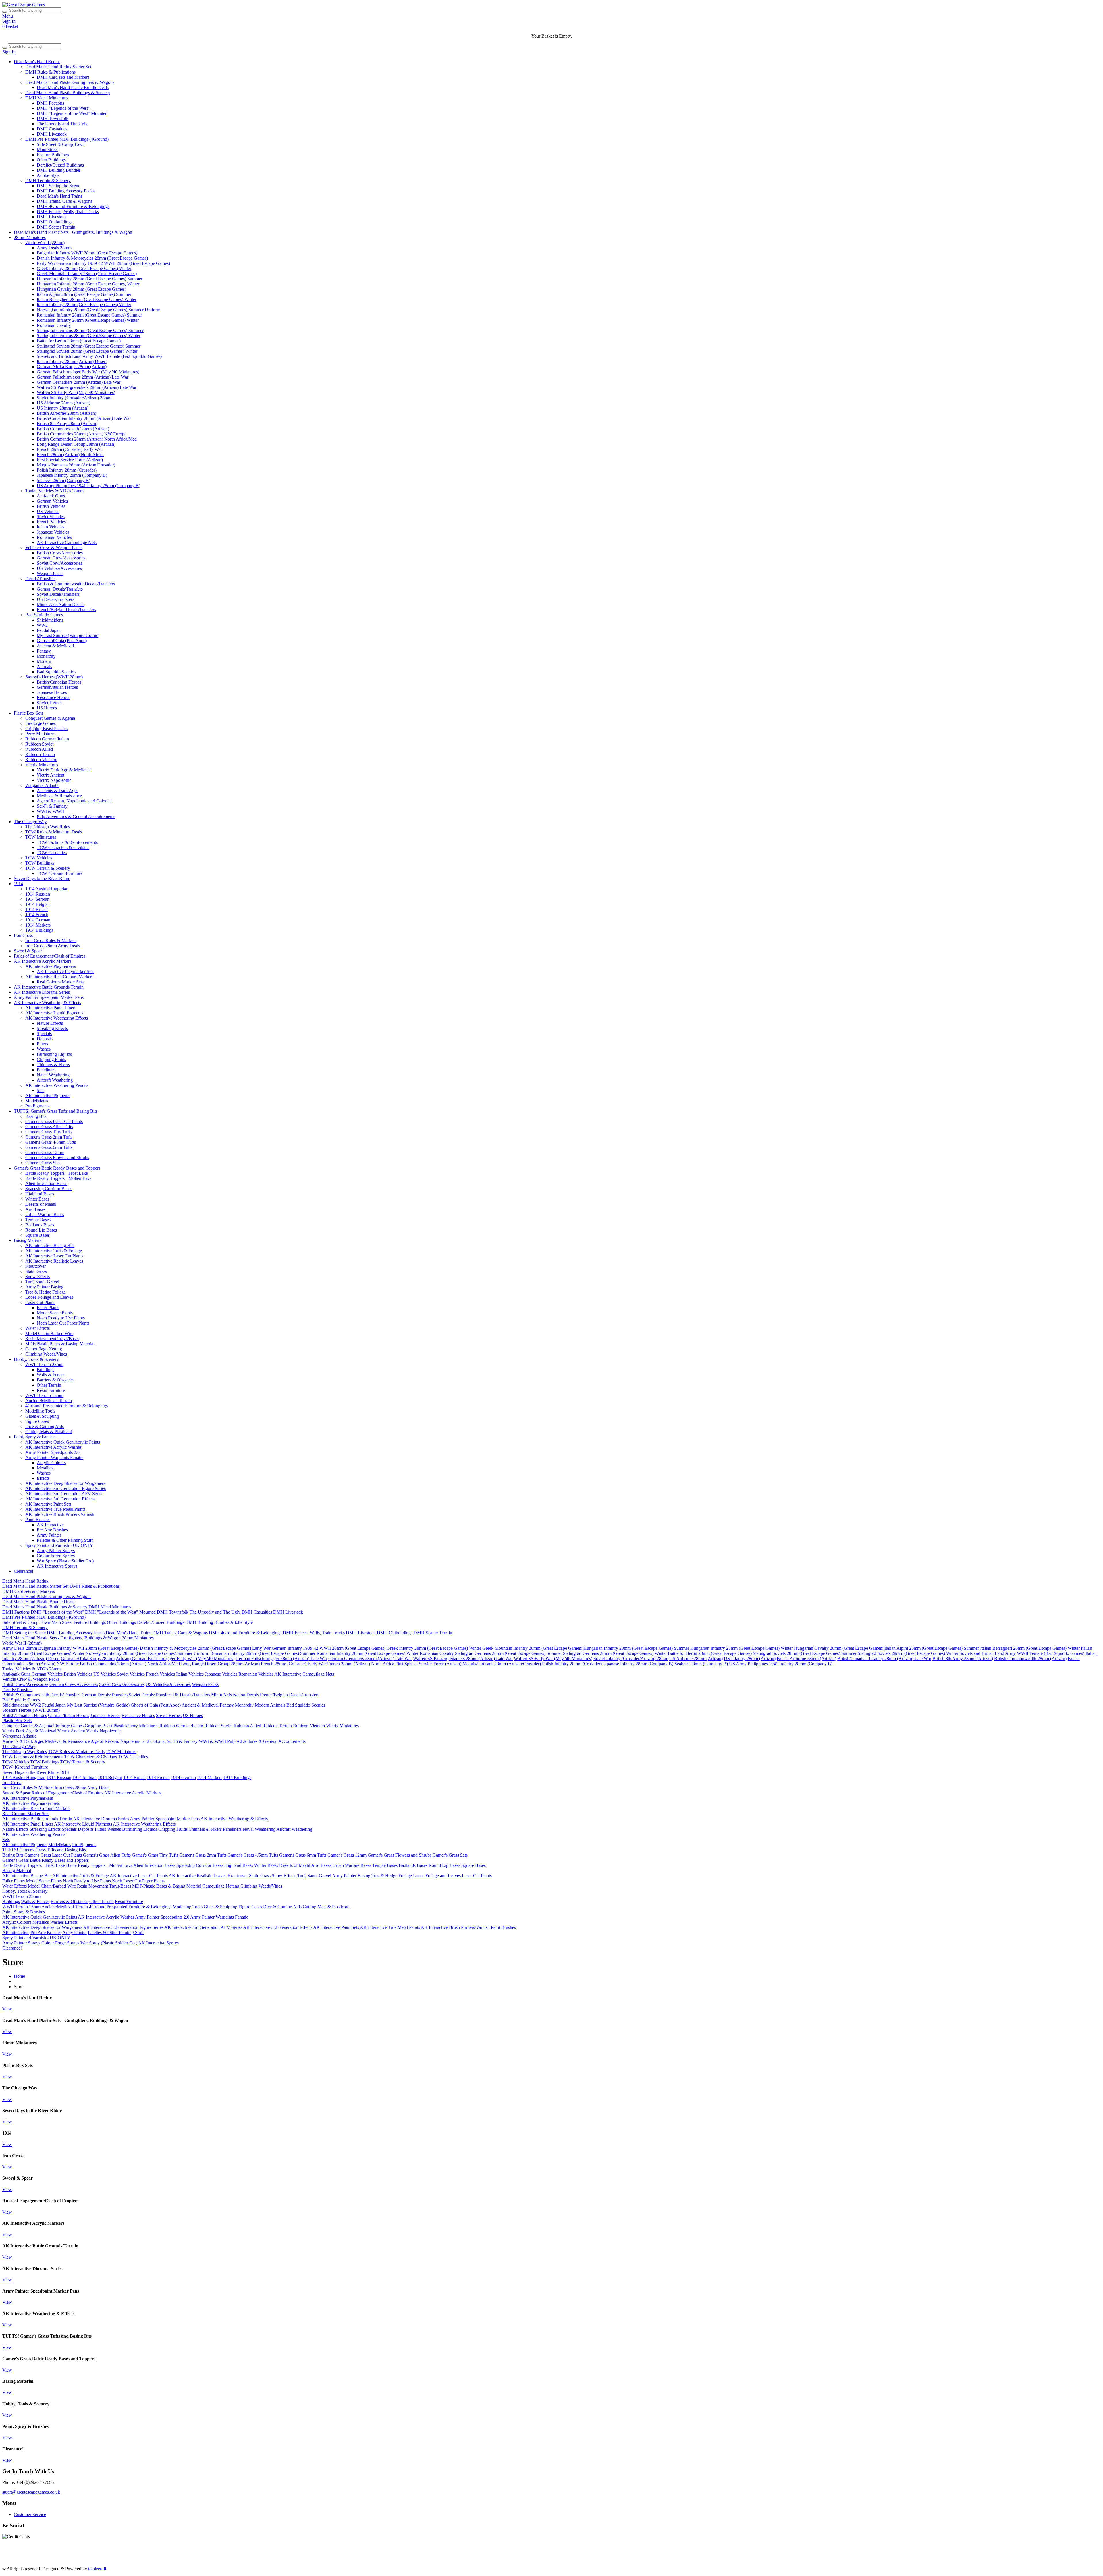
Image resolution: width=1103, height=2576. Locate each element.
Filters (42, 1044)
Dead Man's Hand (164, 2559)
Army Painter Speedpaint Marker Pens (49, 997)
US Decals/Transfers (55, 599)
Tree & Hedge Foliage (46, 1292)
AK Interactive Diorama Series (42, 992)
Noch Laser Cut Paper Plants (63, 1323)
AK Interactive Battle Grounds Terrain (49, 987)
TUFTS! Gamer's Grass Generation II (766, 2559)
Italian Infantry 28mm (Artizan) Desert (72, 361)
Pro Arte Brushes (52, 1530)
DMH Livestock (52, 134)
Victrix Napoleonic (54, 780)
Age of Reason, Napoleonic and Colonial (74, 801)
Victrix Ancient (51, 775)
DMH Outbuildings (55, 222)
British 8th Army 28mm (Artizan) (67, 423)
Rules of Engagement (365, 2559)
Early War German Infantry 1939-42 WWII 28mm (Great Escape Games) (103, 263)
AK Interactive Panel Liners (51, 1008)
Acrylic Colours (51, 1463)
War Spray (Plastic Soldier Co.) (65, 1561)
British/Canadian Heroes (59, 682)
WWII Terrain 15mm (44, 1395)
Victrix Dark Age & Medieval (64, 770)
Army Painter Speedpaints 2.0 (52, 1452)
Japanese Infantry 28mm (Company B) (72, 475)
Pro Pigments (37, 1106)
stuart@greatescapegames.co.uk (31, 2492)
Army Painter (49, 1535)
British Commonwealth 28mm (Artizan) (73, 429)
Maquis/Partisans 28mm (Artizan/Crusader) (76, 465)
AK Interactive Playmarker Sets (65, 971)
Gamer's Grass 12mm (45, 1152)
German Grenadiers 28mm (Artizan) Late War (79, 382)
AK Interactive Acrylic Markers (43, 961)
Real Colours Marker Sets (60, 982)
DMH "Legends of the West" (63, 108)
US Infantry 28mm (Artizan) (63, 408)
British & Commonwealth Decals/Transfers (76, 584)
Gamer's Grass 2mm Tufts (49, 1137)
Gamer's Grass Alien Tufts (49, 1127)
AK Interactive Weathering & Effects (47, 1003)
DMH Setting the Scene (58, 186)
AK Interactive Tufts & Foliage (54, 1251)
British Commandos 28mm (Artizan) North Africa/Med (87, 439)
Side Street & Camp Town (61, 144)
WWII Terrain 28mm (44, 1364)
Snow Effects (37, 1277)
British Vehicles (51, 506)
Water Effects (37, 1328)
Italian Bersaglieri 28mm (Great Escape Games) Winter (87, 299)
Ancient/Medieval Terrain (49, 1401)
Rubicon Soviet (39, 744)
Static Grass (36, 1271)
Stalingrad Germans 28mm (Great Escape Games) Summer (90, 330)
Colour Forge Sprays (56, 1556)
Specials (44, 1034)
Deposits (45, 1039)
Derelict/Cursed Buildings (60, 165)
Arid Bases (35, 1209)
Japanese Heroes (52, 692)
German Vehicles (52, 501)
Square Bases (37, 1235)
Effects (43, 1478)
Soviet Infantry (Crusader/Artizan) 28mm (74, 398)
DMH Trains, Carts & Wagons (64, 201)
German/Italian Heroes (57, 687)
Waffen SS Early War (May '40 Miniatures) (76, 392)
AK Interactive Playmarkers (51, 966)
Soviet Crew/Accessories (59, 563)
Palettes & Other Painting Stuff (65, 1540)
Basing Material (28, 1240)
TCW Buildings (40, 863)
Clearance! (24, 1571)
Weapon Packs (50, 573)
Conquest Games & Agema (50, 718)
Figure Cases (37, 1421)
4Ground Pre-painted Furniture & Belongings (66, 1406)
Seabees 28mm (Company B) (63, 480)
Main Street (47, 149)
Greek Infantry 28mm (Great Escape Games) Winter (84, 268)
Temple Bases (38, 1220)
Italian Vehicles (51, 527)
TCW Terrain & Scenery (48, 868)
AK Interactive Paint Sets (48, 1504)
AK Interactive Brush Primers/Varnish (60, 1514)
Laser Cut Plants (40, 1302)
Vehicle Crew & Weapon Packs (54, 548)
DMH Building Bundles (59, 170)
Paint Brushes (38, 1519)
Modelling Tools (40, 1411)
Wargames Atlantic (42, 785)
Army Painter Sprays (56, 1551)
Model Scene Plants (55, 1313)
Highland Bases (40, 1194)
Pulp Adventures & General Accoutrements (76, 816)
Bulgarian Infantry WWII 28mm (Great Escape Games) (87, 253)
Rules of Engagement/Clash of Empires (50, 956)
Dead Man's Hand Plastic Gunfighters (77, 2559)
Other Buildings (51, 160)
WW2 (42, 625)
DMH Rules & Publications (50, 72)
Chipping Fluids (51, 1059)
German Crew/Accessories (61, 558)
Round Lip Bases (41, 1230)
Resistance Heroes (53, 697)
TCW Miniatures (41, 837)
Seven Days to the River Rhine (42, 878)
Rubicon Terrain (40, 754)
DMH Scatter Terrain (56, 227)
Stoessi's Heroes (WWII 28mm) (54, 677)
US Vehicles (48, 511)
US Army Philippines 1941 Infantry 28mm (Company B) (88, 486)
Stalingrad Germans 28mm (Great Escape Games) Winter (89, 336)
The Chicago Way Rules (48, 827)
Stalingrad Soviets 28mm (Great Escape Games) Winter (87, 351)
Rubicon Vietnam (41, 760)
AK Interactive (50, 1525)
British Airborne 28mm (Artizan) (66, 413)
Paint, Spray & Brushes (35, 1437)
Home (19, 1976)
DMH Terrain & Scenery (48, 181)
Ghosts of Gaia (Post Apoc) (62, 641)
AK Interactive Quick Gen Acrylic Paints (63, 1442)
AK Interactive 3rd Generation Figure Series (65, 1488)
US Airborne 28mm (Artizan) (63, 403)
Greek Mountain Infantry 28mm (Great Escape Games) (87, 274)
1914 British (36, 909)
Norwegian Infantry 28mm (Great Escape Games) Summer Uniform (99, 310)
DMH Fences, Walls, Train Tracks (68, 212)
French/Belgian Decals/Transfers (66, 610)
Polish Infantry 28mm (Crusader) (67, 470)
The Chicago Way (30, 822)
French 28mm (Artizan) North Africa (70, 455)
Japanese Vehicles (53, 532)
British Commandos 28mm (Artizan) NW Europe (82, 434)
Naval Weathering (53, 1075)
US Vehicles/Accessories (59, 568)
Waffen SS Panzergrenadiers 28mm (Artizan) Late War (87, 387)
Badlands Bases (40, 1225)
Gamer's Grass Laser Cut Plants (54, 1121)
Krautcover (35, 1266)
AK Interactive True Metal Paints (55, 1509)
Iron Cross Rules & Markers (51, 940)
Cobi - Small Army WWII (1047, 2559)
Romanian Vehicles (54, 537)
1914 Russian (38, 894)
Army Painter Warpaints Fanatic (54, 1457)
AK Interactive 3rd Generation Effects (60, 1499)
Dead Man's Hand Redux (37, 62)
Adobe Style (48, 175)
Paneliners (46, 1070)
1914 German (38, 920)
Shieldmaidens (50, 620)
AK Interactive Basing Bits (50, 1245)
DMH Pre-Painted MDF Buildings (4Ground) (67, 139)
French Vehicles (51, 522)
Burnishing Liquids (54, 1054)
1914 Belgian (37, 904)
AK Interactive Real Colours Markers (59, 977)
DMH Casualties (52, 129)
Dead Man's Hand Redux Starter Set (58, 67)
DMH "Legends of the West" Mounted (72, 113)
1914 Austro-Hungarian (47, 889)
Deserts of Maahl (41, 1204)
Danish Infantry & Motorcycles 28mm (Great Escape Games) (92, 258)
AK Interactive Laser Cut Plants (54, 1256)
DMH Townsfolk (53, 118)
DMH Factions (50, 103)
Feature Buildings (53, 155)
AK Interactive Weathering (704, 2559)
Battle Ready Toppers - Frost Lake (57, 1173)
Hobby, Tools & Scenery (36, 1359)
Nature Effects (50, 1023)
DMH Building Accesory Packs (66, 191)
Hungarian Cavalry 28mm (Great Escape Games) (81, 289)
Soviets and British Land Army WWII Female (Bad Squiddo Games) (99, 356)
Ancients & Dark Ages (57, 791)
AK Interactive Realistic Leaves (54, 1261)
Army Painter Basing (44, 1287)
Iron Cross (23, 935)
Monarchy (46, 656)
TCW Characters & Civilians (63, 847)
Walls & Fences (51, 1375)
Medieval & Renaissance (59, 796)
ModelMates (37, 1101)
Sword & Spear (28, 951)
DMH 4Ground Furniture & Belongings (73, 206)
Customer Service (30, 2514)
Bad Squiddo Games (44, 615)
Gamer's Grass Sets (43, 1163)
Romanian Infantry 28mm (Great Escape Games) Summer (89, 315)
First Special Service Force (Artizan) (70, 460)
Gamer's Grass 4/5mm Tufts (51, 1142)
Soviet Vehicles (51, 517)
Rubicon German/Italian (47, 739)
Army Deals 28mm (54, 248)
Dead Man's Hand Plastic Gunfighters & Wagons (70, 82)
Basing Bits (36, 1116)
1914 (18, 884)
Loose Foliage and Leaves (49, 1297)
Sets (41, 1090)
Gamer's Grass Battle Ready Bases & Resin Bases (849, 2559)
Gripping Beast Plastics (46, 729)
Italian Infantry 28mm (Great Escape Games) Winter (84, 305)
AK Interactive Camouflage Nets (67, 542)
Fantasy (44, 651)
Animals (44, 666)
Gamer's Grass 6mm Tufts (49, 1147)
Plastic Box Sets (28, 713)
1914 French (37, 915)
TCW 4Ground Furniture (60, 873)
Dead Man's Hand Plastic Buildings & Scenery (68, 93)
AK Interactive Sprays (57, 1566)
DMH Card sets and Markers (63, 77)
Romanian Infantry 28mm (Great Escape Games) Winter (88, 320)
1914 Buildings (39, 930)
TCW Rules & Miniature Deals (54, 832)
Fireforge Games (41, 723)
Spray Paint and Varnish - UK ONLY (59, 1545)
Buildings (46, 1370)
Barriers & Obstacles (56, 1380)
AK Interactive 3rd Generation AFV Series (64, 1494)
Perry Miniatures (40, 734)
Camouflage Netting (44, 1349)
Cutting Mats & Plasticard (49, 1432)
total (97, 2569)
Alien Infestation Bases (46, 1183)
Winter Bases (37, 1199)
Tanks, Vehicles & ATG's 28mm (54, 491)
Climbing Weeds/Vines (46, 1354)
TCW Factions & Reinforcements (67, 842)
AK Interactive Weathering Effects (57, 1018)
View (7, 2009)
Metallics (45, 1468)
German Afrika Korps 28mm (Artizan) (72, 367)
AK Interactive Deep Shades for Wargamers (65, 1483)
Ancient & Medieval (55, 646)
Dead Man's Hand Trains (59, 196)
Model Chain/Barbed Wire (49, 1333)
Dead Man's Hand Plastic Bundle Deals (73, 87)
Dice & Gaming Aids (45, 1426)
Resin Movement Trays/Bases (52, 1339)
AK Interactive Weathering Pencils (57, 1085)
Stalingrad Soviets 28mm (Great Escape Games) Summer (89, 346)
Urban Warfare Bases (45, 1214)
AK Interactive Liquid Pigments (54, 1013)
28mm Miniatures (30, 237)
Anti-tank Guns (51, 496)
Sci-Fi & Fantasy (52, 806)
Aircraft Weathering (55, 1080)
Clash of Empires (403, 2559)
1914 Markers (38, 925)
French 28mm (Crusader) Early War (69, 449)
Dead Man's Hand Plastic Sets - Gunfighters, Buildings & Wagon (73, 232)
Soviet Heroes (50, 703)
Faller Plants (48, 1308)
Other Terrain (49, 1385)
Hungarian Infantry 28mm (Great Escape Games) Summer (90, 279)
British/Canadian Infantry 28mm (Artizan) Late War (84, 418)
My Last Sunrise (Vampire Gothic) (68, 635)
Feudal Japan (49, 630)
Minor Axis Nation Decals (61, 604)
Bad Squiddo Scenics (56, 672)
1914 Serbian (37, 899)
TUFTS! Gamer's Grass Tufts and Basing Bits (56, 1111)
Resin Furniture (51, 1390)
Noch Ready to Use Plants (61, 1318)
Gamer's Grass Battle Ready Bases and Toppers (57, 1168)
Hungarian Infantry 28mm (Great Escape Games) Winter (88, 284)
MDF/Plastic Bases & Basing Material (60, 1344)
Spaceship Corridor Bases (49, 1189)
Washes (44, 1049)
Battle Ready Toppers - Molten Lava (58, 1178)
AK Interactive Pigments (48, 1096)
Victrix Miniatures (42, 765)
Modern (44, 661)
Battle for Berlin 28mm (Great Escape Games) (79, 341)
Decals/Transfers (40, 579)
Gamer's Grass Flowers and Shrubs (57, 1158)
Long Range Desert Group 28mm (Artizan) (76, 444)
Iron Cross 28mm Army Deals (53, 946)
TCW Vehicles (39, 858)
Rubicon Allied (39, 749)
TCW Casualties (52, 853)
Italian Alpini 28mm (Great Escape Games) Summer (84, 294)
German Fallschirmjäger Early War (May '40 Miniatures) (88, 372)
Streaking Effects (52, 1028)
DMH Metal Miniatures (47, 98)
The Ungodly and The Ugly (62, 124)
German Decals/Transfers (60, 589)
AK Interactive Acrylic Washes (53, 1447)
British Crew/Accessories (60, 553)
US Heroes (47, 708)
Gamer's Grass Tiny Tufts (48, 1132)
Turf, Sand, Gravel (42, 1282)
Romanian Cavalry (54, 325)
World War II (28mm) (45, 243)
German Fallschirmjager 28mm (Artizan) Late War (83, 377)
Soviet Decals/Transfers (58, 594)
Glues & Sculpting (42, 1416)
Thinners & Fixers (53, 1065)
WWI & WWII (50, 811)
